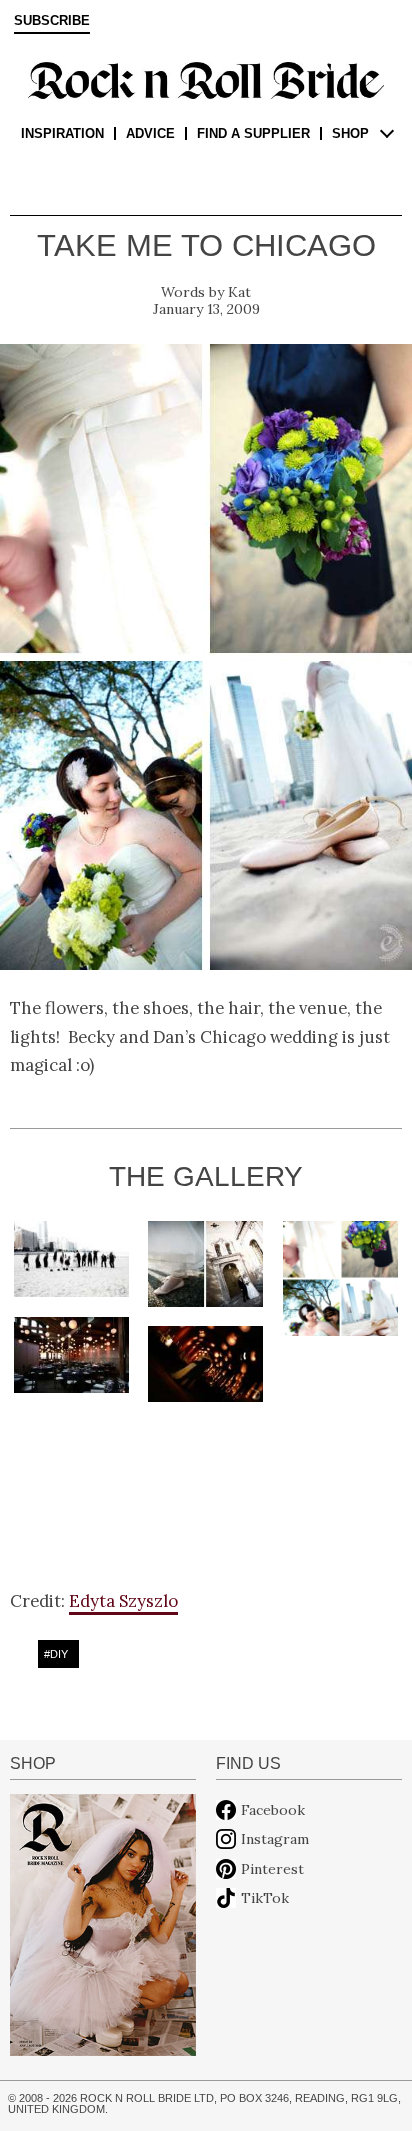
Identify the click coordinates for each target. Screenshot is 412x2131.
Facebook (273, 1810)
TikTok (265, 1898)
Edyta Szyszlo (123, 1601)
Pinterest (272, 1869)
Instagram (275, 1839)
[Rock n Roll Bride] (206, 79)
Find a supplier (253, 133)
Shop (350, 133)
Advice (150, 133)
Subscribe (52, 21)
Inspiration (62, 133)
